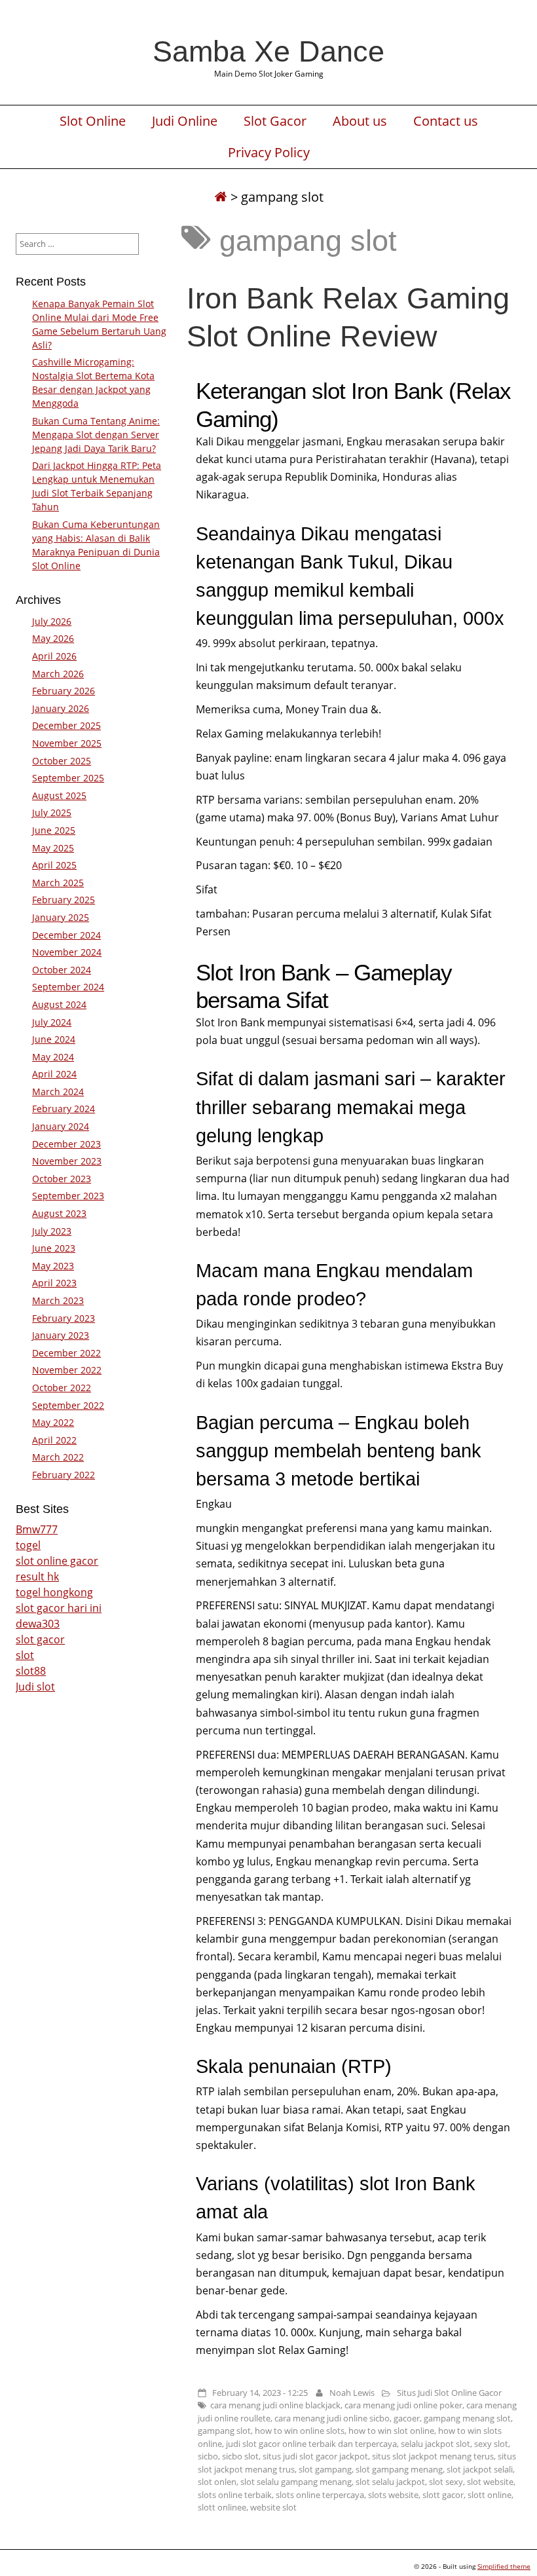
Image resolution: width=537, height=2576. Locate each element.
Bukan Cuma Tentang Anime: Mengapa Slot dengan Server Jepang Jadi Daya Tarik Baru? (96, 435)
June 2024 (54, 1039)
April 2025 (54, 865)
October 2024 (62, 970)
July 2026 (52, 621)
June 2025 (54, 830)
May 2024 (53, 1057)
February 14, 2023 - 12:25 (260, 2393)
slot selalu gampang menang (296, 2482)
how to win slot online (391, 2431)
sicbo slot (240, 2456)
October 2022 (62, 1388)
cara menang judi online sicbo (332, 2418)
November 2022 (67, 1370)
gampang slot (224, 2431)
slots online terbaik (235, 2495)
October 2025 (62, 761)
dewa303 (38, 1624)
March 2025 (58, 883)
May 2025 (53, 848)
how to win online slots (300, 2431)
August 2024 (59, 1004)
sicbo (208, 2456)
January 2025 (61, 917)
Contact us (446, 121)
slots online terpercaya (320, 2495)
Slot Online (93, 121)
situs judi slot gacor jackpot (315, 2456)
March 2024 (58, 1092)
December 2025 (66, 725)
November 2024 (67, 952)
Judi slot (35, 1687)
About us (360, 121)
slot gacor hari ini (59, 1608)
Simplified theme (504, 2566)
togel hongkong (54, 1592)
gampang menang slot (467, 2418)
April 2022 (54, 1440)
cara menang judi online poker (403, 2405)
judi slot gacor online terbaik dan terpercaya (311, 2444)
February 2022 (64, 1475)
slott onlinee (222, 2507)
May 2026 (53, 638)
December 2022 (66, 1353)
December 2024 (66, 935)
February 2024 (64, 1109)
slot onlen (217, 2482)
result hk (37, 1577)
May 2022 (53, 1422)
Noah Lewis (352, 2393)
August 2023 (59, 1213)
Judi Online (185, 121)
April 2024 (54, 1074)
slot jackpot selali (480, 2469)
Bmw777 (37, 1529)
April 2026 (54, 656)
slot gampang (325, 2469)
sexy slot (491, 2444)
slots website (393, 2495)
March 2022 (58, 1457)
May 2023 (53, 1266)
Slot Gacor (275, 121)
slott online (490, 2495)
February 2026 (64, 691)
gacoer (407, 2418)
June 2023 (54, 1248)
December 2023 (66, 1144)
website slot (273, 2507)
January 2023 (61, 1335)
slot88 (31, 1671)
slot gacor (40, 1639)
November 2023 (67, 1161)
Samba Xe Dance (268, 51)
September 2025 (68, 778)
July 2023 (52, 1231)
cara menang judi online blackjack (275, 2405)
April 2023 (54, 1283)
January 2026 (61, 708)
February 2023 (64, 1318)
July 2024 (52, 1022)
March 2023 (58, 1300)
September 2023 (68, 1196)
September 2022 (68, 1405)
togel (28, 1545)
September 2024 (68, 987)
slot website (490, 2482)
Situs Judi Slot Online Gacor (449, 2393)
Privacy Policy (269, 153)
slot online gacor (57, 1561)
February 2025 (64, 900)
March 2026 (58, 674)
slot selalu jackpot (390, 2482)
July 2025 (52, 812)
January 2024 (61, 1126)
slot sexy (446, 2482)
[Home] (221, 197)
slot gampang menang (399, 2469)
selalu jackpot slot (435, 2444)
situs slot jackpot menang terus (433, 2456)
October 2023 (62, 1179)
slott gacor (443, 2495)
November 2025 (67, 743)
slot (25, 1655)
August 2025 (59, 795)
